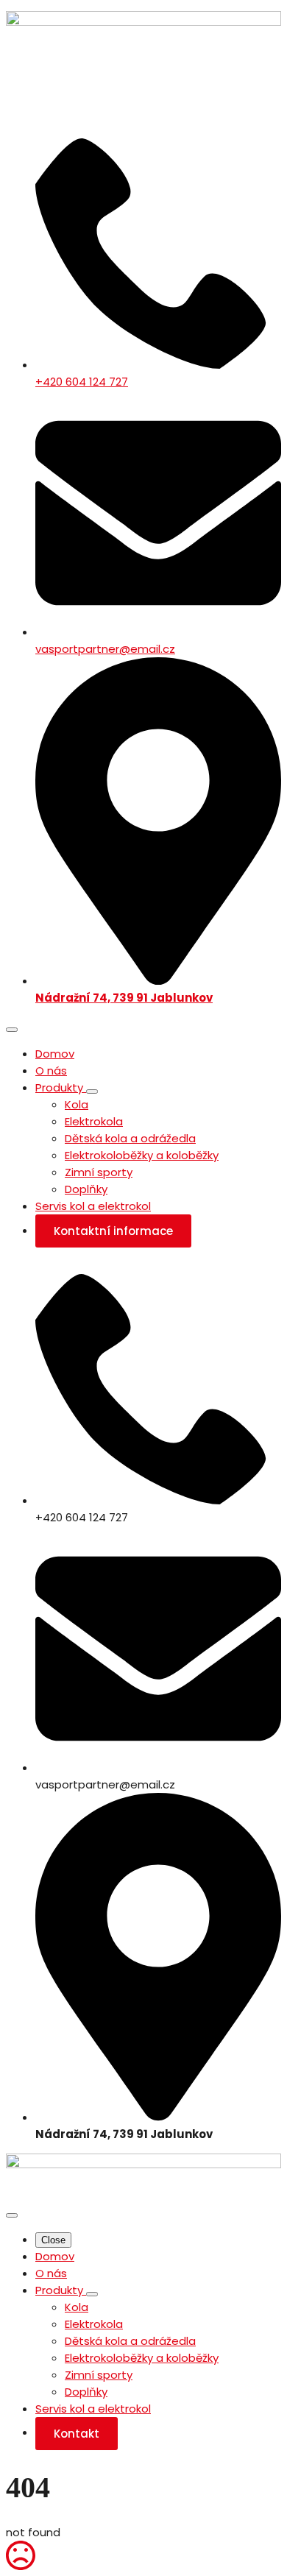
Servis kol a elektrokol (93, 1206)
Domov (55, 1054)
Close (53, 2240)
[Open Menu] (12, 1030)
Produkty (61, 1087)
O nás (51, 1071)
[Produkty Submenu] (92, 1091)
